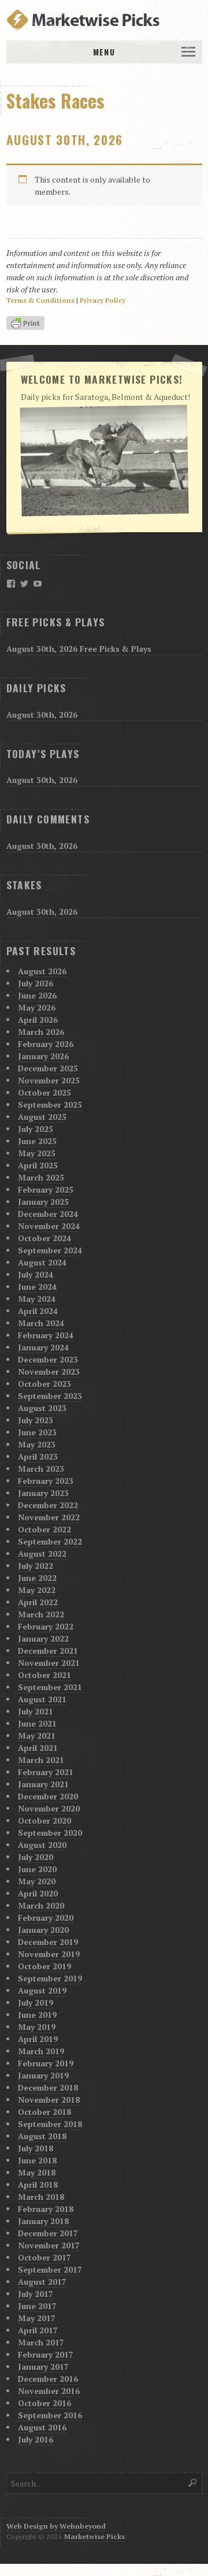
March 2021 (41, 1760)
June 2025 (37, 1141)
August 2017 (42, 2282)
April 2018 (38, 2185)
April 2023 (38, 1456)
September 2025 (50, 1105)
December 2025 (48, 1068)
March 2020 (41, 1905)
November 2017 (49, 2245)
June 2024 (37, 1287)
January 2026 (43, 1056)
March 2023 (41, 1469)
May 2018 (37, 2172)
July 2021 (36, 1711)
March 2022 (41, 1614)
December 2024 (48, 1214)
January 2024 (43, 1347)
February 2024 (46, 1335)
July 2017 (36, 2294)
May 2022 (37, 1590)
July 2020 (36, 1857)
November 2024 (49, 1226)
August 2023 (42, 1408)
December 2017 (48, 2233)
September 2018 (50, 2124)
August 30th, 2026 (65, 140)
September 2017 (50, 2269)
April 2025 (38, 1165)
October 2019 (44, 1966)
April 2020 (38, 1893)
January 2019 (43, 2075)
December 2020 (48, 1796)
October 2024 (44, 1238)
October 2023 (44, 1384)
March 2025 (41, 1177)
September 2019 (50, 1978)
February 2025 (46, 1189)
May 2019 (37, 2027)
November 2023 (49, 1371)
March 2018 (41, 2197)
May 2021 (37, 1736)
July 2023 (36, 1420)
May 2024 (37, 1299)
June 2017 (37, 2306)
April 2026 (38, 1020)
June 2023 (37, 1432)
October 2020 (44, 1820)
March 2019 (41, 2051)
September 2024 (50, 1250)
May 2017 (37, 2318)
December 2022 (48, 1505)
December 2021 (48, 1651)
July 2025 (36, 1129)
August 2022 (42, 1554)
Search (193, 2483)
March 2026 (41, 1032)
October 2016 (44, 2403)
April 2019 (38, 2039)
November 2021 (49, 1663)
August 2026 (42, 971)
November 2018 (49, 2100)
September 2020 (50, 1833)
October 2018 (44, 2112)
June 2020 (37, 1869)
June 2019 (37, 2015)
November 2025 (49, 1080)
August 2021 (42, 1699)
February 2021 (46, 1772)
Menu (104, 52)
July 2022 (36, 1566)
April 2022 (38, 1602)
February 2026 (46, 1044)
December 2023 (48, 1359)
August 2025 (42, 1117)
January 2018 (43, 2221)
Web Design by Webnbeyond (56, 2526)
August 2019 (42, 1990)
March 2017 (41, 2342)
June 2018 (37, 2160)
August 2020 (42, 1845)
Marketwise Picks (94, 2536)
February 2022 (46, 1626)
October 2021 (44, 1675)
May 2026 (37, 1007)
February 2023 (46, 1481)
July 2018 (36, 2148)
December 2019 (48, 1942)
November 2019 (49, 1954)
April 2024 (38, 1311)
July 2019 (36, 2002)
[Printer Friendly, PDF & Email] (27, 324)
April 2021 (38, 1748)
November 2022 (49, 1517)
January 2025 (43, 1202)
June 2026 (37, 995)
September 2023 (50, 1396)
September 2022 (50, 1541)
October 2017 (44, 2257)
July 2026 (36, 983)
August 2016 (42, 2427)
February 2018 (46, 2209)
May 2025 (37, 1153)
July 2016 (36, 2439)
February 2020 (46, 1918)
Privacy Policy (103, 300)
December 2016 (48, 2379)
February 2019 (46, 2063)
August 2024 (42, 1262)
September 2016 (50, 2415)
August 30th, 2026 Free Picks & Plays (79, 649)
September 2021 (50, 1687)
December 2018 (48, 2087)
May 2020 (37, 1881)
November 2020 (49, 1808)
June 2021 (37, 1723)
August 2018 (42, 2136)
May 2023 (37, 1444)
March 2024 (41, 1323)
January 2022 (43, 1638)
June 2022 (37, 1578)
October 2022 (44, 1529)
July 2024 (36, 1274)
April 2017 (38, 2330)
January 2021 (43, 1784)
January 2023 (43, 1493)
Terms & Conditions (40, 300)
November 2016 (49, 2391)
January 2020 (43, 1930)
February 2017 (46, 2354)
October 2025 (44, 1092)
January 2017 (43, 2367)
